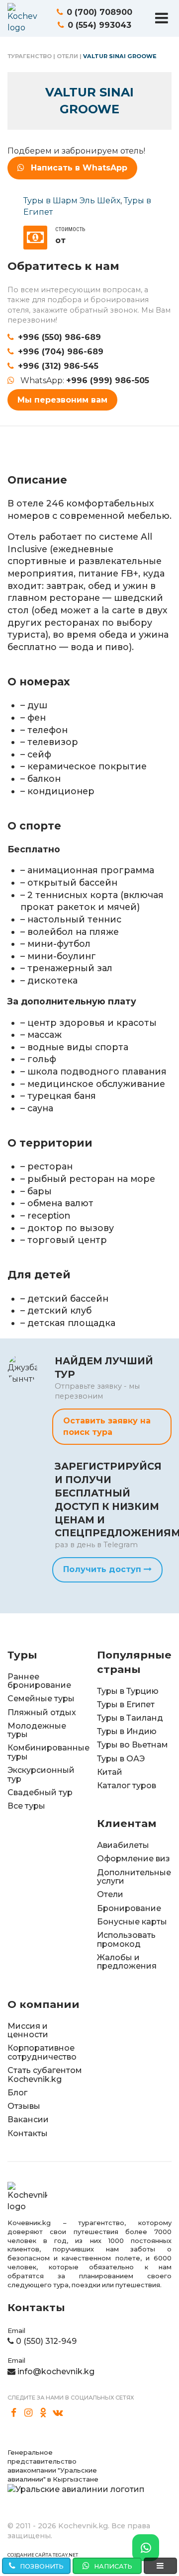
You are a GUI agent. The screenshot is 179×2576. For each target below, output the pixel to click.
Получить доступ (103, 1569)
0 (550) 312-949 (46, 2341)
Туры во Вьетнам (133, 1745)
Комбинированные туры (48, 1752)
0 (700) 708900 (99, 12)
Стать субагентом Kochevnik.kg (45, 2075)
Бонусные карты (132, 1922)
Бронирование (129, 1908)
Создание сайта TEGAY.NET (43, 2555)
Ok (43, 2413)
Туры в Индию (127, 1731)
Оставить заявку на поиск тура (107, 1426)
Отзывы (24, 2106)
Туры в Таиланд (130, 1718)
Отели (67, 56)
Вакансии (28, 2119)
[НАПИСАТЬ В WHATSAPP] (146, 2548)
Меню (162, 18)
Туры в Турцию (128, 1691)
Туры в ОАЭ (121, 1759)
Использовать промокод (126, 1940)
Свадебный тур (40, 1792)
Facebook (14, 2413)
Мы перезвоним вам (62, 400)
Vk (58, 2413)
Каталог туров (127, 1786)
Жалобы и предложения (127, 1962)
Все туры (26, 1806)
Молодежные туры (37, 1730)
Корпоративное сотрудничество (42, 2052)
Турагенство (30, 56)
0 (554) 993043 (99, 25)
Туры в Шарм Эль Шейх (72, 201)
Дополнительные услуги (134, 1877)
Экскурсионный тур (41, 1775)
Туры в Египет (126, 1704)
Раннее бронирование (39, 1681)
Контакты (28, 2133)
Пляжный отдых (42, 1712)
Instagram (29, 2413)
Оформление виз (134, 1859)
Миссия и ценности (28, 2031)
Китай (110, 1772)
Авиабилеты (123, 1845)
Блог (17, 2093)
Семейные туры (41, 1699)
